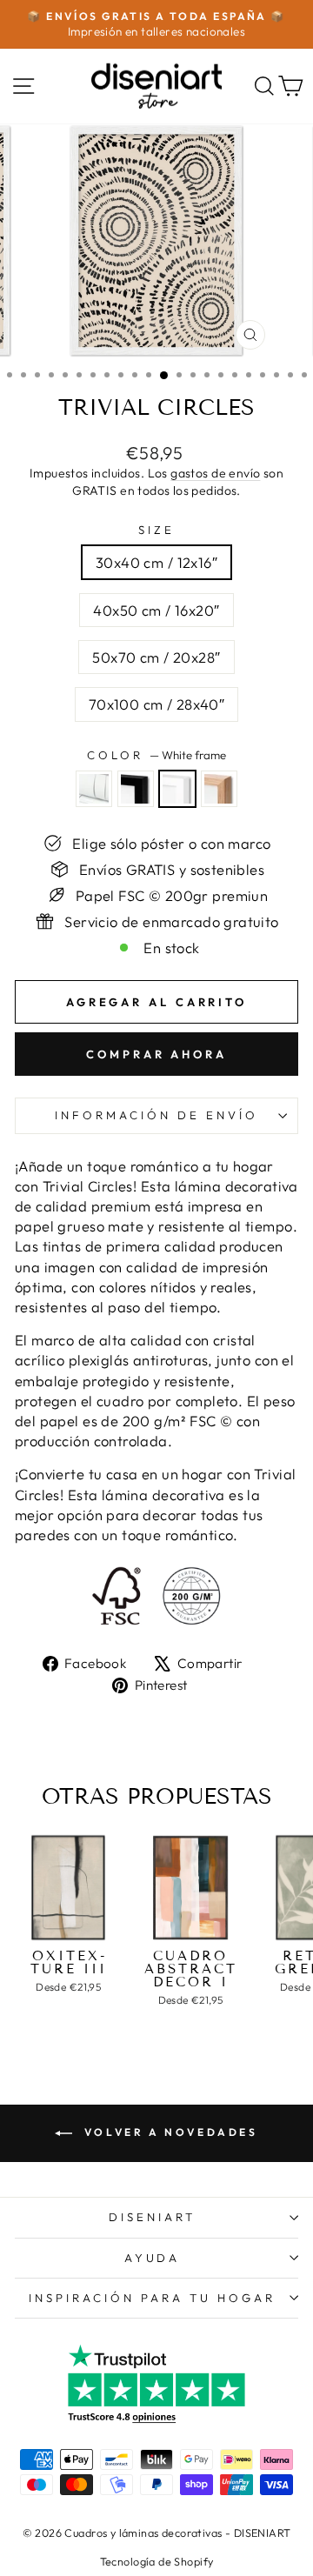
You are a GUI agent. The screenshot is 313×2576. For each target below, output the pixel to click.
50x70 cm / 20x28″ (156, 657)
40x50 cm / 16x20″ (156, 610)
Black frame (136, 789)
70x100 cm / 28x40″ (156, 704)
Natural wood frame (219, 789)
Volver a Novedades (168, 2132)
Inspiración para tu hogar (152, 2298)
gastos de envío (215, 473)
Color (156, 755)
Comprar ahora (156, 1054)
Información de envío (156, 1115)
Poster (94, 789)
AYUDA (153, 2258)
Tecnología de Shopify (157, 2561)
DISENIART (152, 2217)
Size (156, 530)
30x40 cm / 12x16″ (156, 562)
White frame (177, 789)
